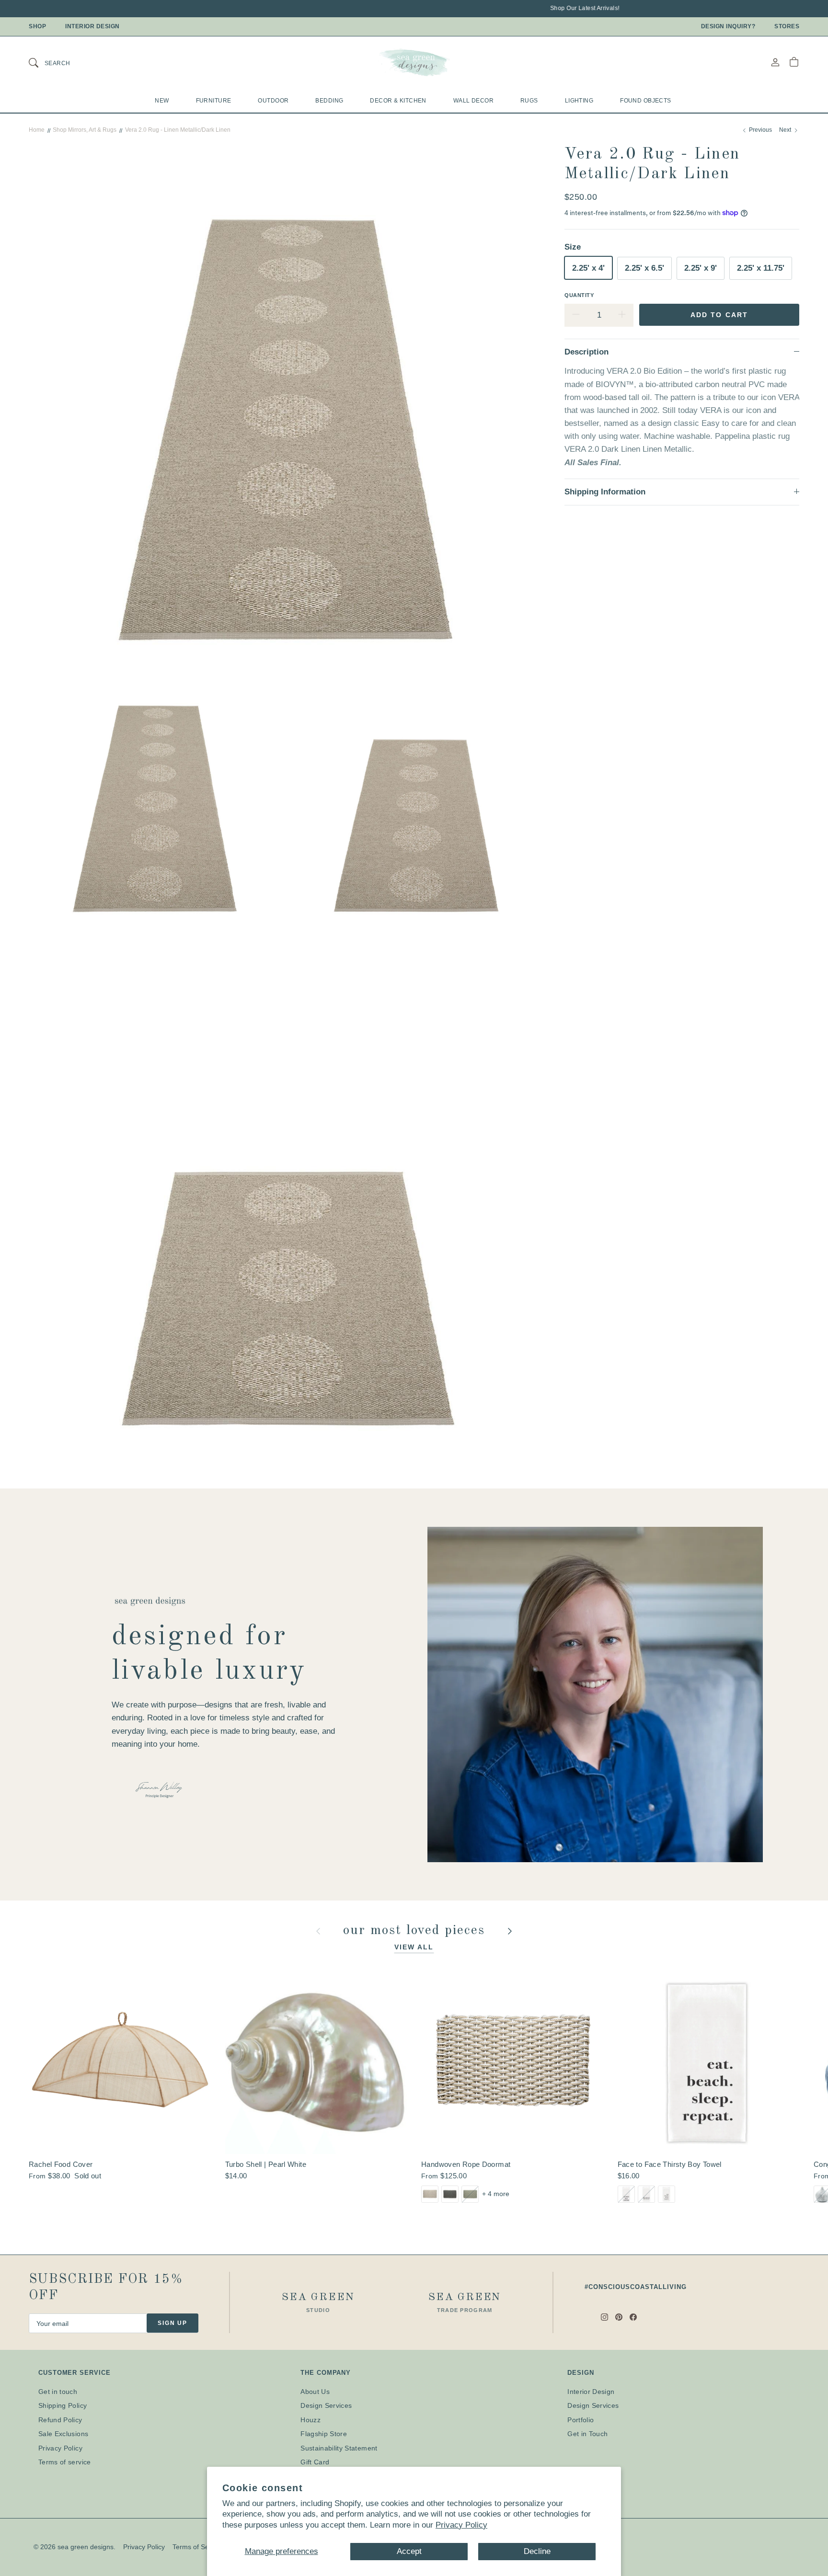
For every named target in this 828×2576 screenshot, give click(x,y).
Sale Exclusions (63, 2434)
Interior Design (92, 26)
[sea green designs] (414, 62)
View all (414, 1947)
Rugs (529, 101)
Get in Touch (587, 2434)
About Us (315, 2392)
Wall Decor (473, 101)
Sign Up (172, 2323)
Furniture (214, 101)
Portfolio (581, 2420)
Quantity (579, 295)
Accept (409, 2551)
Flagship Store (324, 2434)
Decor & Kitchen (398, 101)
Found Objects (646, 101)
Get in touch (58, 2392)
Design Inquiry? (728, 26)
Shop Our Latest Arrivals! (535, 8)
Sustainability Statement (339, 2448)
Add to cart (719, 314)
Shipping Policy (63, 2405)
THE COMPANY (326, 2373)
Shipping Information (605, 492)
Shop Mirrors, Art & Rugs (85, 130)
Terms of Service (198, 2547)
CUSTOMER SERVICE (75, 2373)
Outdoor (273, 101)
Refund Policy (60, 2420)
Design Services (326, 2405)
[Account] (775, 62)
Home (37, 130)
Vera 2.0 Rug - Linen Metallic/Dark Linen (178, 130)
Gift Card (315, 2462)
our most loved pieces (416, 1931)
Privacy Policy (461, 2525)
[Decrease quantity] (576, 315)
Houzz (310, 2420)
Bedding (329, 101)
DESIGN (581, 2373)
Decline (537, 2551)
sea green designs (86, 2547)
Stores (787, 26)
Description (586, 351)
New (162, 101)
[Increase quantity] (622, 315)
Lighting (579, 101)
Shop (37, 26)
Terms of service (65, 2462)
